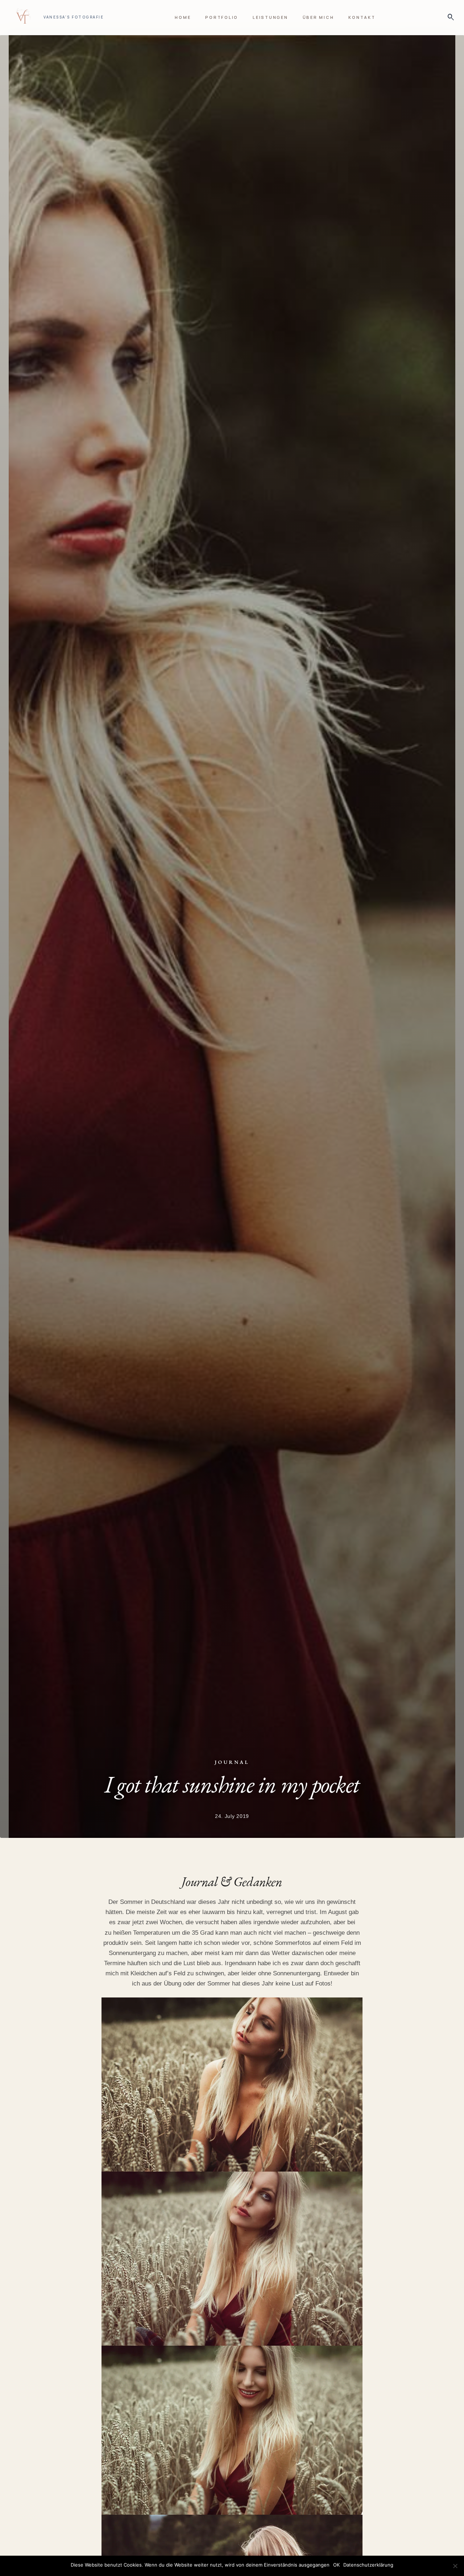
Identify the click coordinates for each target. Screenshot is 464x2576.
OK (336, 2565)
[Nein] (455, 2566)
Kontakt (362, 17)
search (449, 17)
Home (183, 17)
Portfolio (222, 17)
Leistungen (270, 17)
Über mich (318, 17)
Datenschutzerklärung (368, 2565)
